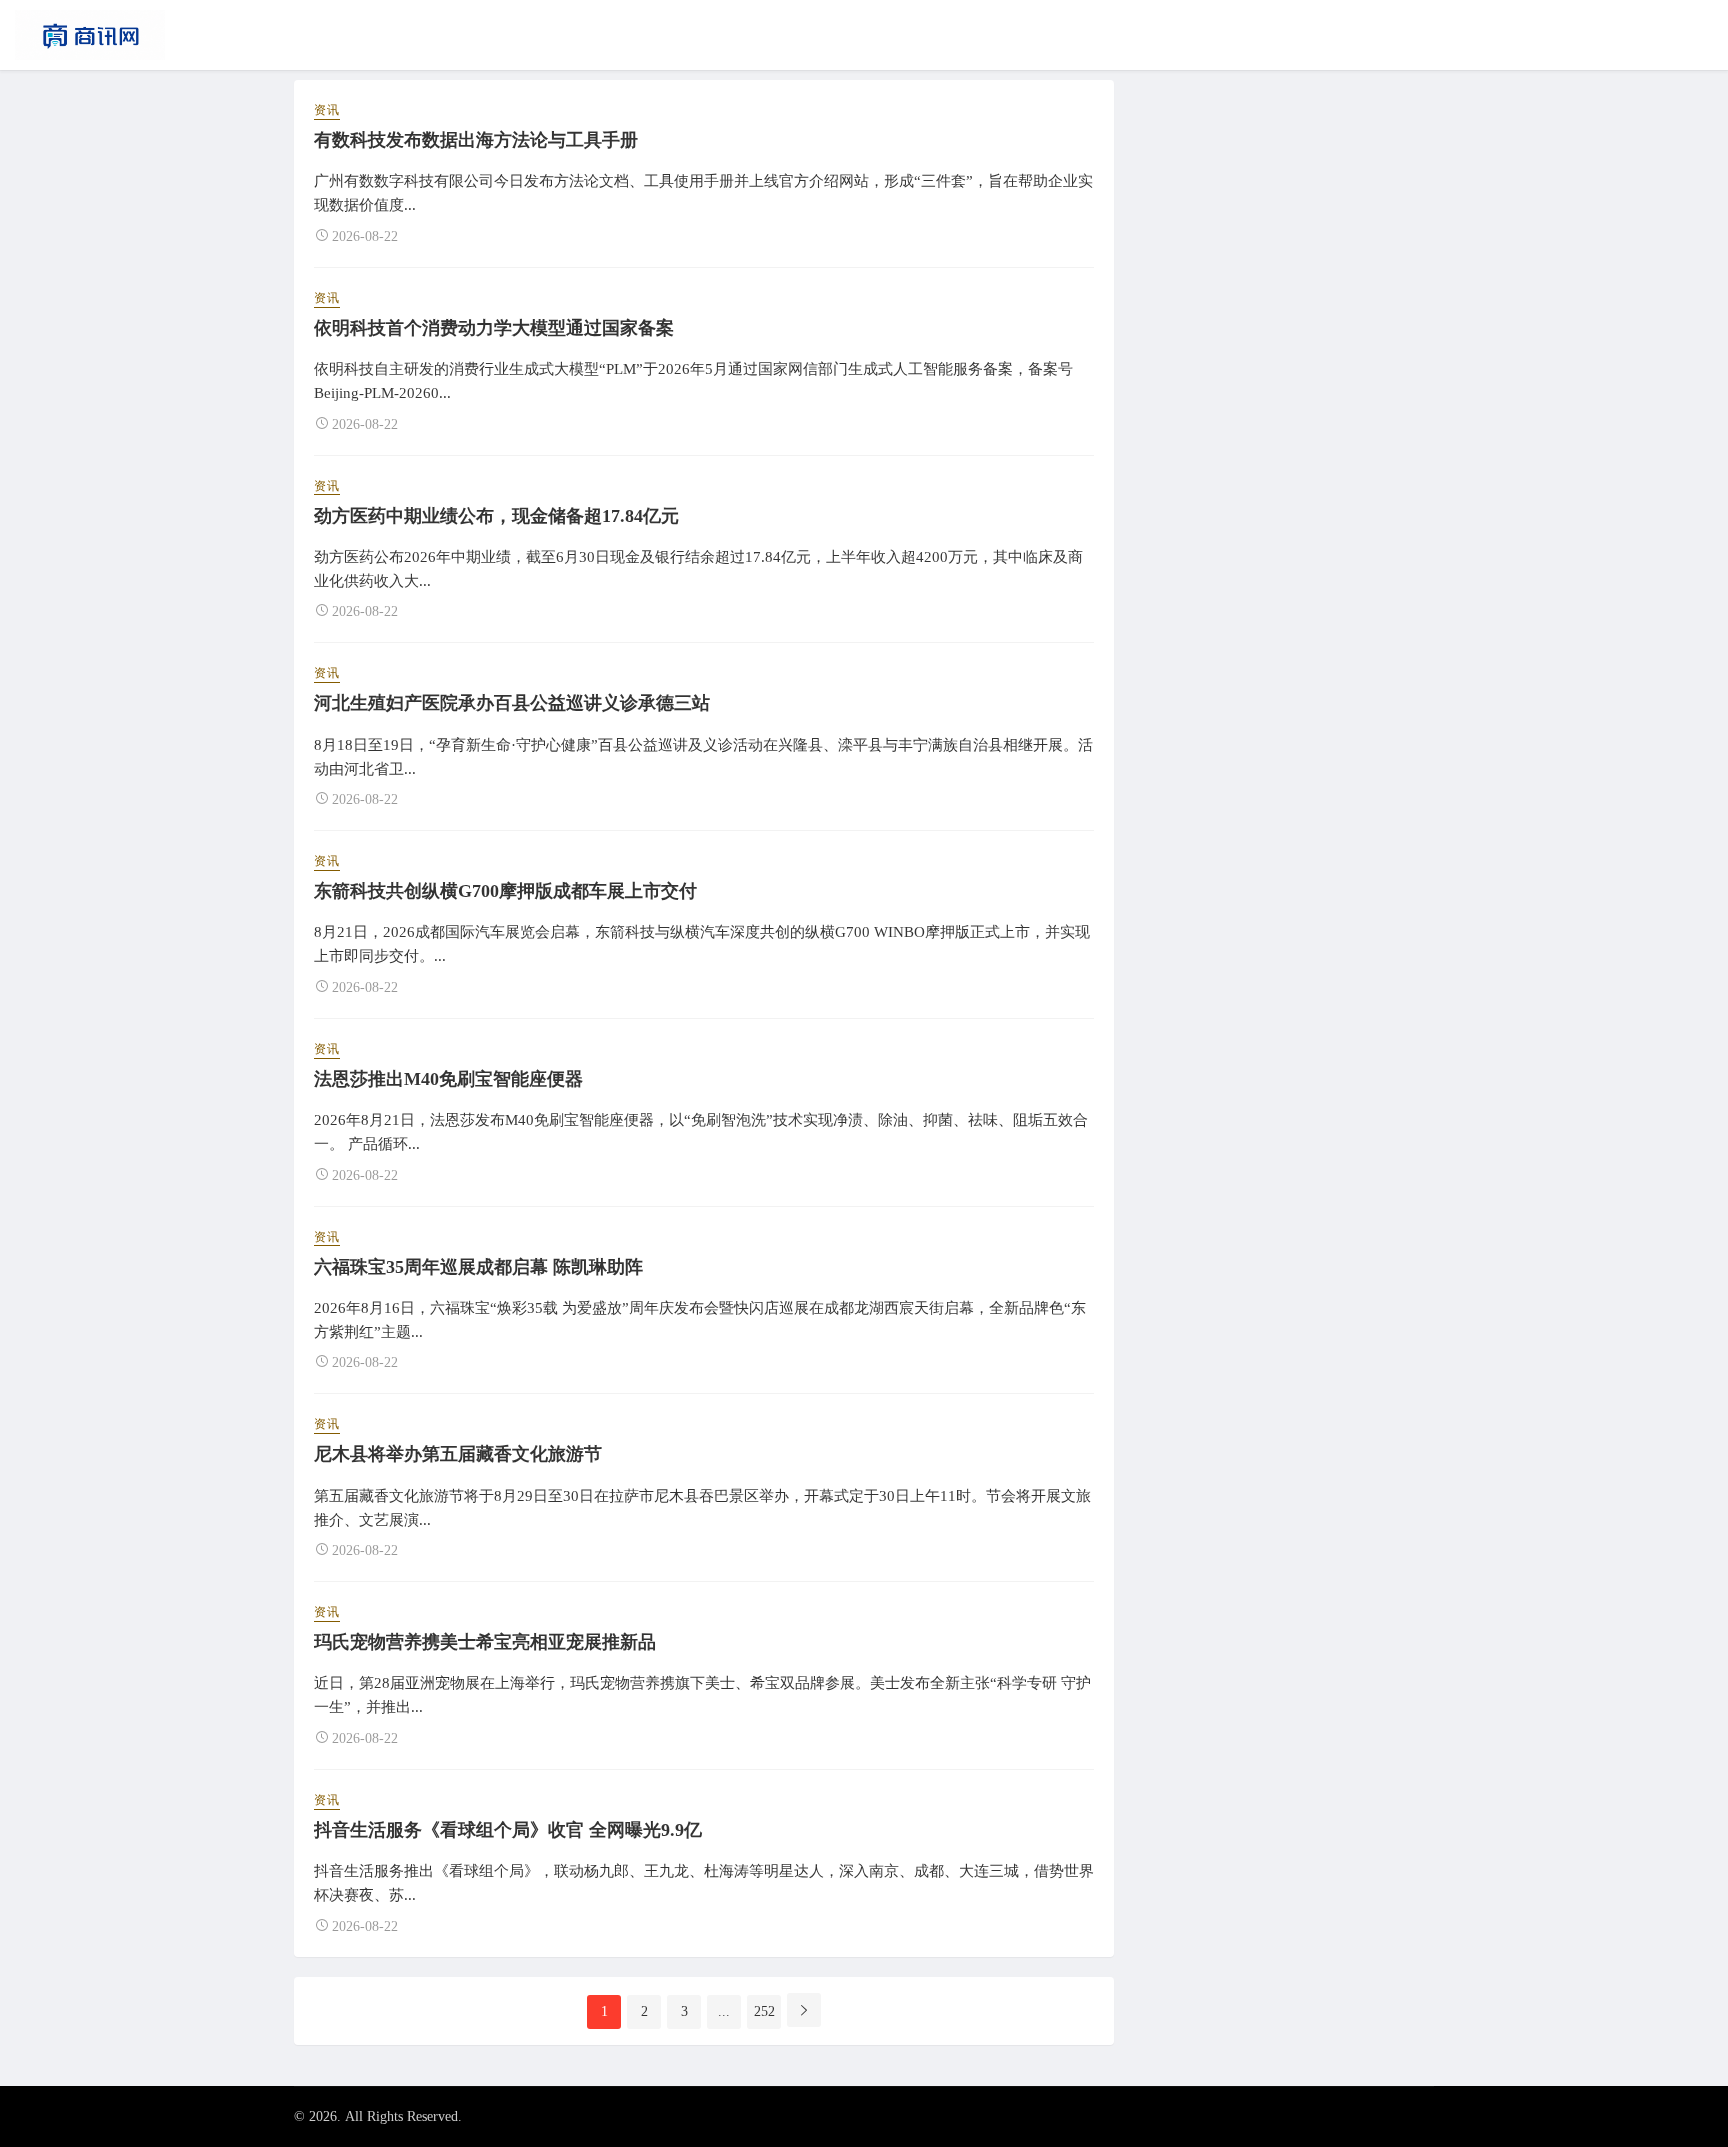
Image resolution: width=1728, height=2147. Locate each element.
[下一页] (804, 2010)
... (724, 2011)
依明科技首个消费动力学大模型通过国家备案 (494, 328)
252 (764, 2011)
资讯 (327, 110)
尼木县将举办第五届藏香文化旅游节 (458, 1454)
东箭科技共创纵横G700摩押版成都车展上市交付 (505, 891)
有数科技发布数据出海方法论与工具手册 (476, 140)
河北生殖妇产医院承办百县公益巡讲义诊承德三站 (512, 703)
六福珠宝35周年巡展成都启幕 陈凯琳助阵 (478, 1267)
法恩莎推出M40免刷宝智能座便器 (448, 1079)
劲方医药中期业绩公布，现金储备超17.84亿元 (496, 516)
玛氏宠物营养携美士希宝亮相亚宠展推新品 (485, 1642)
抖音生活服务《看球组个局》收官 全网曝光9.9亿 (508, 1830)
